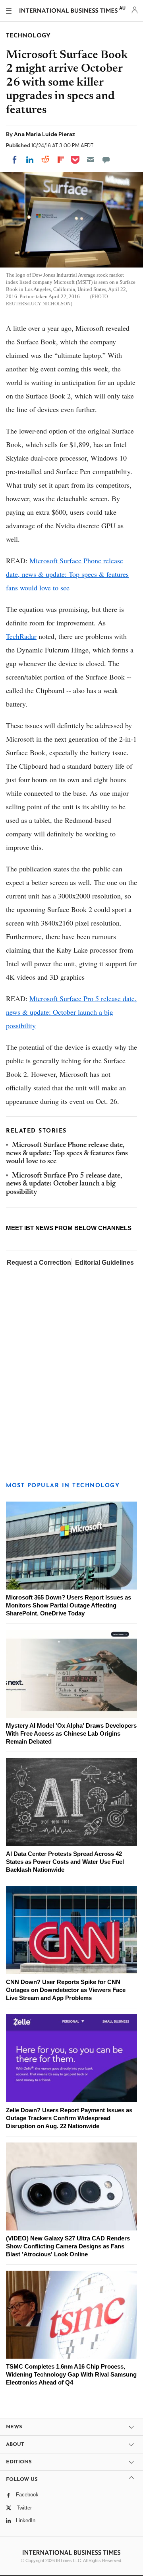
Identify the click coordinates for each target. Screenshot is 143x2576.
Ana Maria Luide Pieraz (44, 134)
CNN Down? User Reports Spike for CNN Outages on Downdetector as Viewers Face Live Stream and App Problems (66, 1990)
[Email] (91, 160)
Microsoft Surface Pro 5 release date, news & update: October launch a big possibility (71, 1012)
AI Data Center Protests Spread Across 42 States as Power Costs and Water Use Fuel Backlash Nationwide (65, 1862)
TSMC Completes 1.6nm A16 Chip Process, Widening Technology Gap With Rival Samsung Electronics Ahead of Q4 (71, 2374)
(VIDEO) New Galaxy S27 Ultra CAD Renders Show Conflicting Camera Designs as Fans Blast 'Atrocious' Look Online (68, 2246)
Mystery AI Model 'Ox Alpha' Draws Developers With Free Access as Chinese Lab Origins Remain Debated (71, 1733)
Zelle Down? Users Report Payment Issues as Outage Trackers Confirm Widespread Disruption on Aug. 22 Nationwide (69, 2118)
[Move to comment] (106, 160)
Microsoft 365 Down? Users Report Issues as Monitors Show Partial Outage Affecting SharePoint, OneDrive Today (69, 1605)
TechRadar (21, 636)
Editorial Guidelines (104, 1263)
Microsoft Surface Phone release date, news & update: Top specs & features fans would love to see (67, 574)
